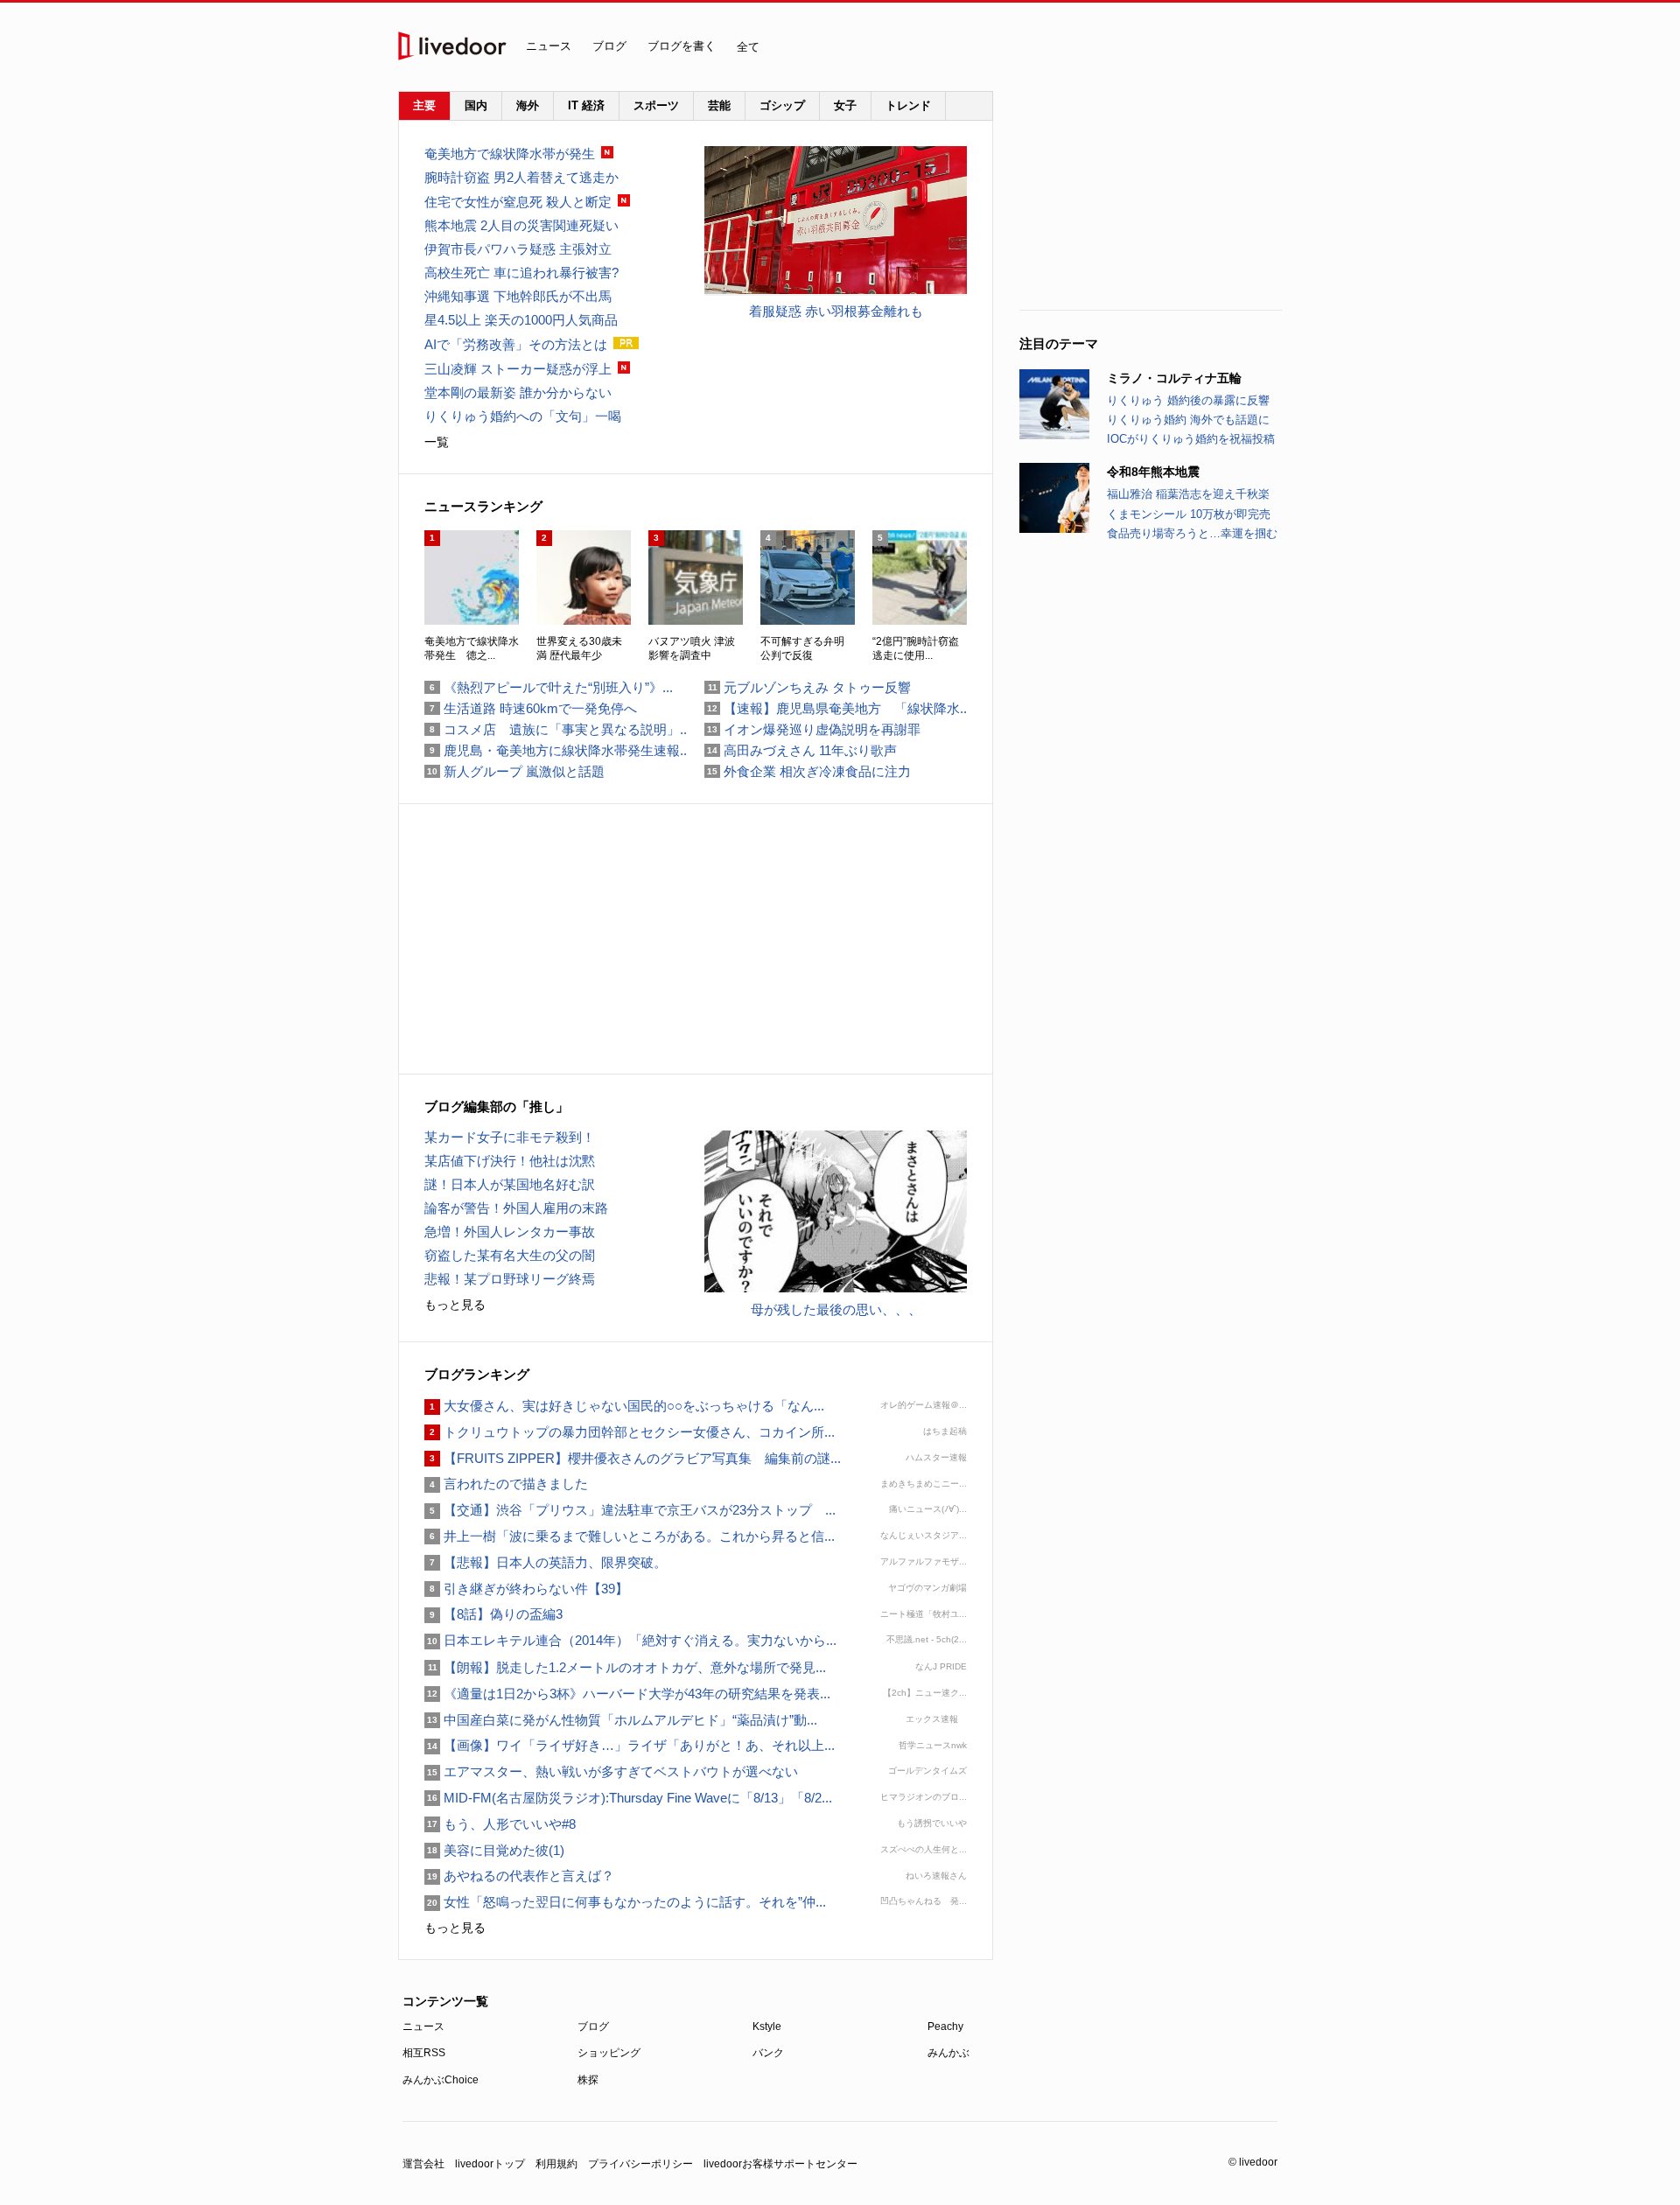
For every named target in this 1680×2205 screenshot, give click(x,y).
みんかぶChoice (441, 2080)
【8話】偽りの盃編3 (493, 1614)
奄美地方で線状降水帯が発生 (510, 154)
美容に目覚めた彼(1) (494, 1850)
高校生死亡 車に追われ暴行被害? (521, 273)
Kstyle (767, 2026)
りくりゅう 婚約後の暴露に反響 (1188, 400)
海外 (528, 105)
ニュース (549, 46)
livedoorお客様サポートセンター (780, 2164)
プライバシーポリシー (640, 2164)
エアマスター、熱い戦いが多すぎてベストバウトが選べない (611, 1771)
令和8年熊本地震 (1153, 472)
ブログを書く (682, 46)
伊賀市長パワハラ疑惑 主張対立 (518, 249)
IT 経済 (586, 105)
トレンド (908, 105)
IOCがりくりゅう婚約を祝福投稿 (1191, 439)
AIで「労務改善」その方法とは (516, 344)
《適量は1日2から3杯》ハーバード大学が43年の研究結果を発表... (627, 1694)
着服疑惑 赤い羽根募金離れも (836, 311)
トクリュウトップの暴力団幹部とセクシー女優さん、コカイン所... (630, 1432)
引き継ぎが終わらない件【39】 (526, 1589)
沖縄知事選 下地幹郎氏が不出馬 (518, 296)
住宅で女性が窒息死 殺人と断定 (518, 202)
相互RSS (424, 2053)
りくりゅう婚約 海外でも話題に (1188, 420)
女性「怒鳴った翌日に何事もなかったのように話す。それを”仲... (625, 1902)
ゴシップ (782, 105)
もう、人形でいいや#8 (500, 1824)
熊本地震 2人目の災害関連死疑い (521, 225)
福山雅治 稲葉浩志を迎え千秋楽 (1188, 494)
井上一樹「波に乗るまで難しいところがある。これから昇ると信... (630, 1536)
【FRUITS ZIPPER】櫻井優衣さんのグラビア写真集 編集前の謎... (633, 1458)
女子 (845, 105)
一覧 (437, 442)
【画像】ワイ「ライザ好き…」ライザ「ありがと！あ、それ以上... (630, 1745)
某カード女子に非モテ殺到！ (510, 1137)
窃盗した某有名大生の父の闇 (510, 1255)
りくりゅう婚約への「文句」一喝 (523, 416)
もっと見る (455, 1305)
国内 (476, 105)
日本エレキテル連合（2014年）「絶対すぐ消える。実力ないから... (630, 1640)
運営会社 (423, 2164)
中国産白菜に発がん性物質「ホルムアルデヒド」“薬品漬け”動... (621, 1720)
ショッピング (609, 2053)
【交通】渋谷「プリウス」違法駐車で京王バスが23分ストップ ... (630, 1510)
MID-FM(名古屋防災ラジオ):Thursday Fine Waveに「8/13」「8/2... (628, 1798)
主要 (424, 105)
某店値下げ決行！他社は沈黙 (510, 1161)
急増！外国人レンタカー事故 (510, 1232)
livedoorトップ (490, 2164)
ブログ (609, 46)
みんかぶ (948, 2053)
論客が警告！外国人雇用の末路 (516, 1208)
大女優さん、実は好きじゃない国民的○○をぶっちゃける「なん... (624, 1406)
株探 (588, 2080)
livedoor (452, 46)
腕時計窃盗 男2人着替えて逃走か (521, 177)
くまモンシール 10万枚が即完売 (1189, 514)
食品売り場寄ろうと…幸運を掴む (1192, 533)
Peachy (945, 2026)
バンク (768, 2053)
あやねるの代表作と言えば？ (519, 1876)
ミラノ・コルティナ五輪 (1174, 378)
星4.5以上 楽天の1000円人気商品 (521, 320)
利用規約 (556, 2164)
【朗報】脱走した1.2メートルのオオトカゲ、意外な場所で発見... (625, 1667)
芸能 (719, 105)
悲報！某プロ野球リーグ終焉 (510, 1279)
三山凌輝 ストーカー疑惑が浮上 (518, 369)
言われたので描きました (506, 1484)
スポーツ (656, 105)
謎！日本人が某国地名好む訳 (510, 1184)
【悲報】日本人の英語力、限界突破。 (546, 1562)
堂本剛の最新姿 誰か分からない (518, 392)
